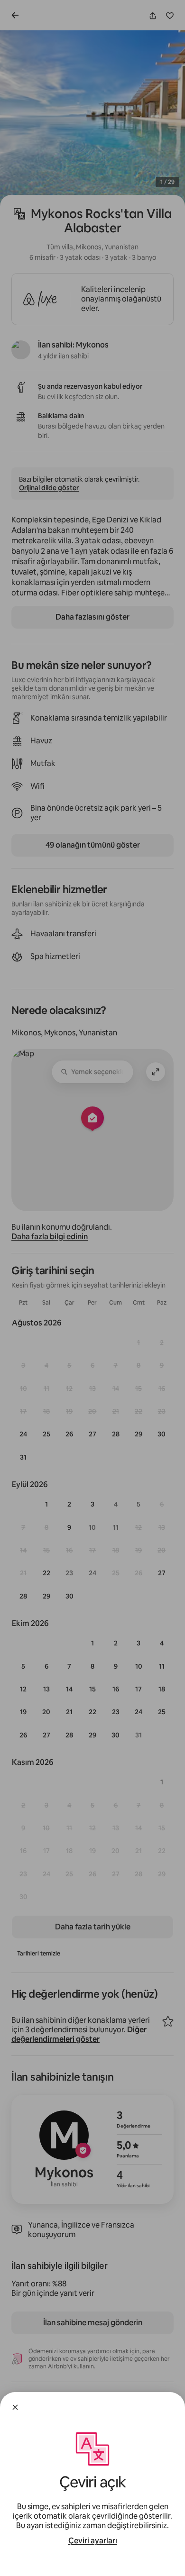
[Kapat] (15, 2407)
